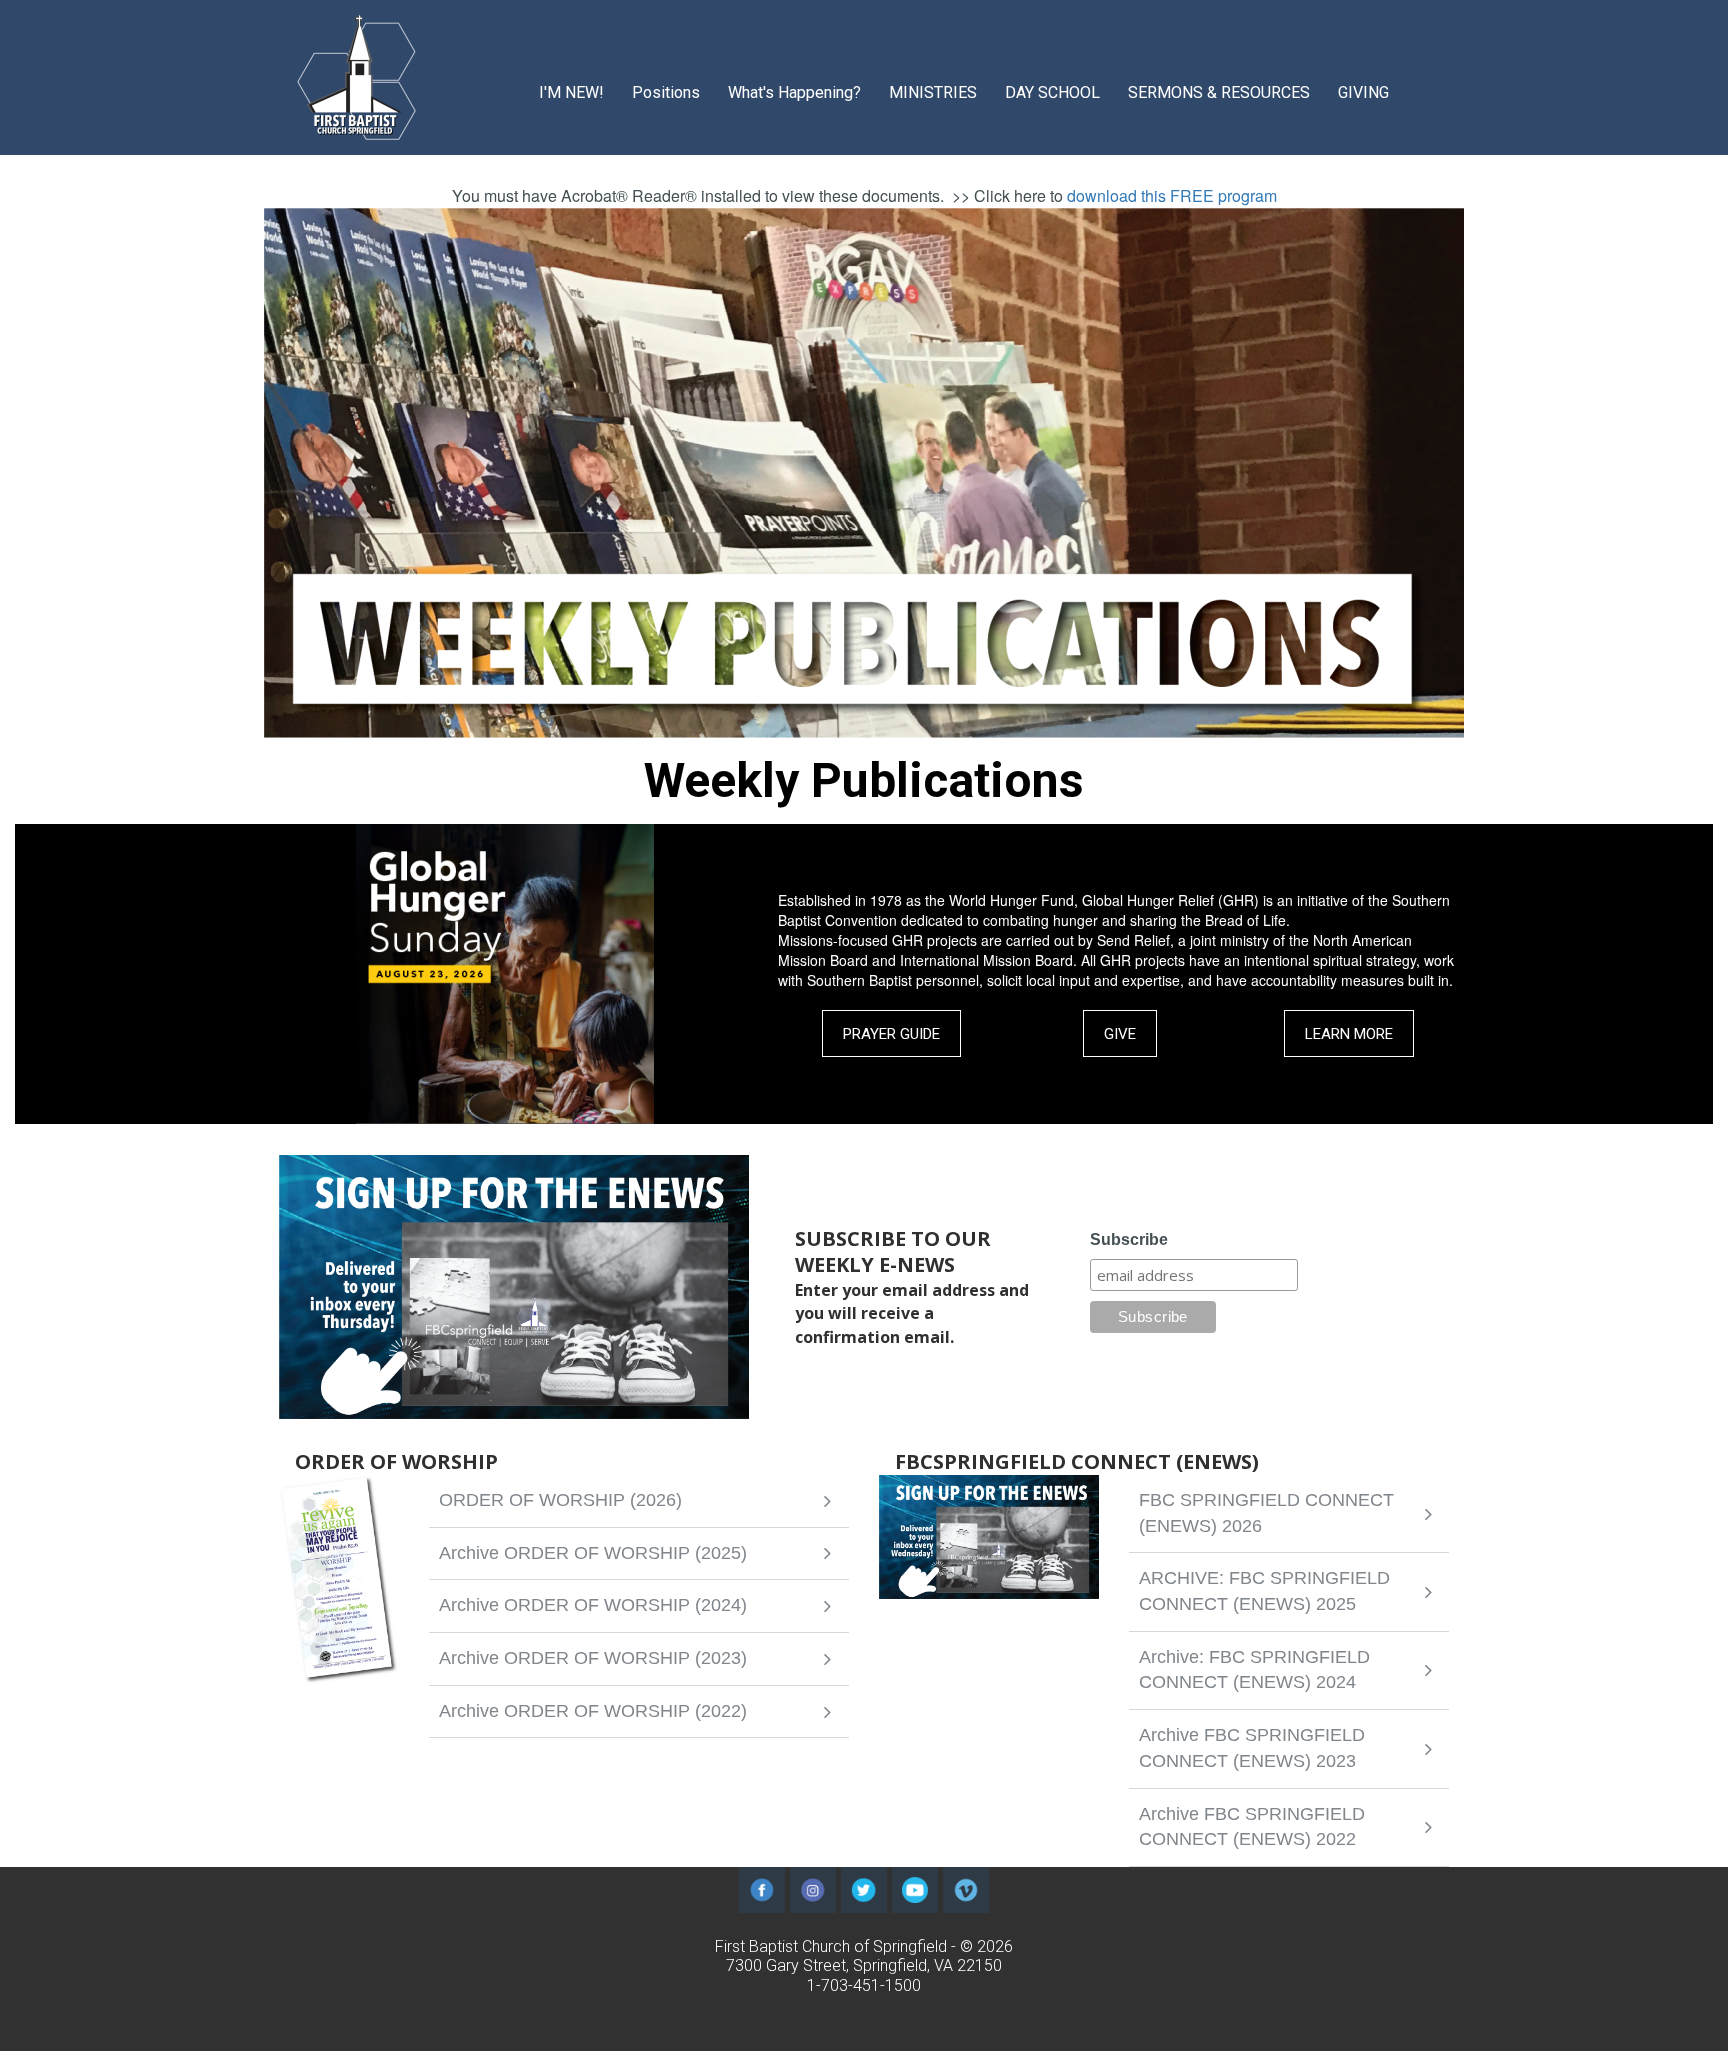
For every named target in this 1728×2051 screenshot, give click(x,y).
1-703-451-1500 (864, 1985)
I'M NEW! (571, 92)
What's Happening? (794, 92)
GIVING (1363, 92)
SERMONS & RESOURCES (1219, 92)
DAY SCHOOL (1052, 92)
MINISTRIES (933, 92)
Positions (666, 92)
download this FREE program (1172, 195)
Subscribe (1129, 1239)
